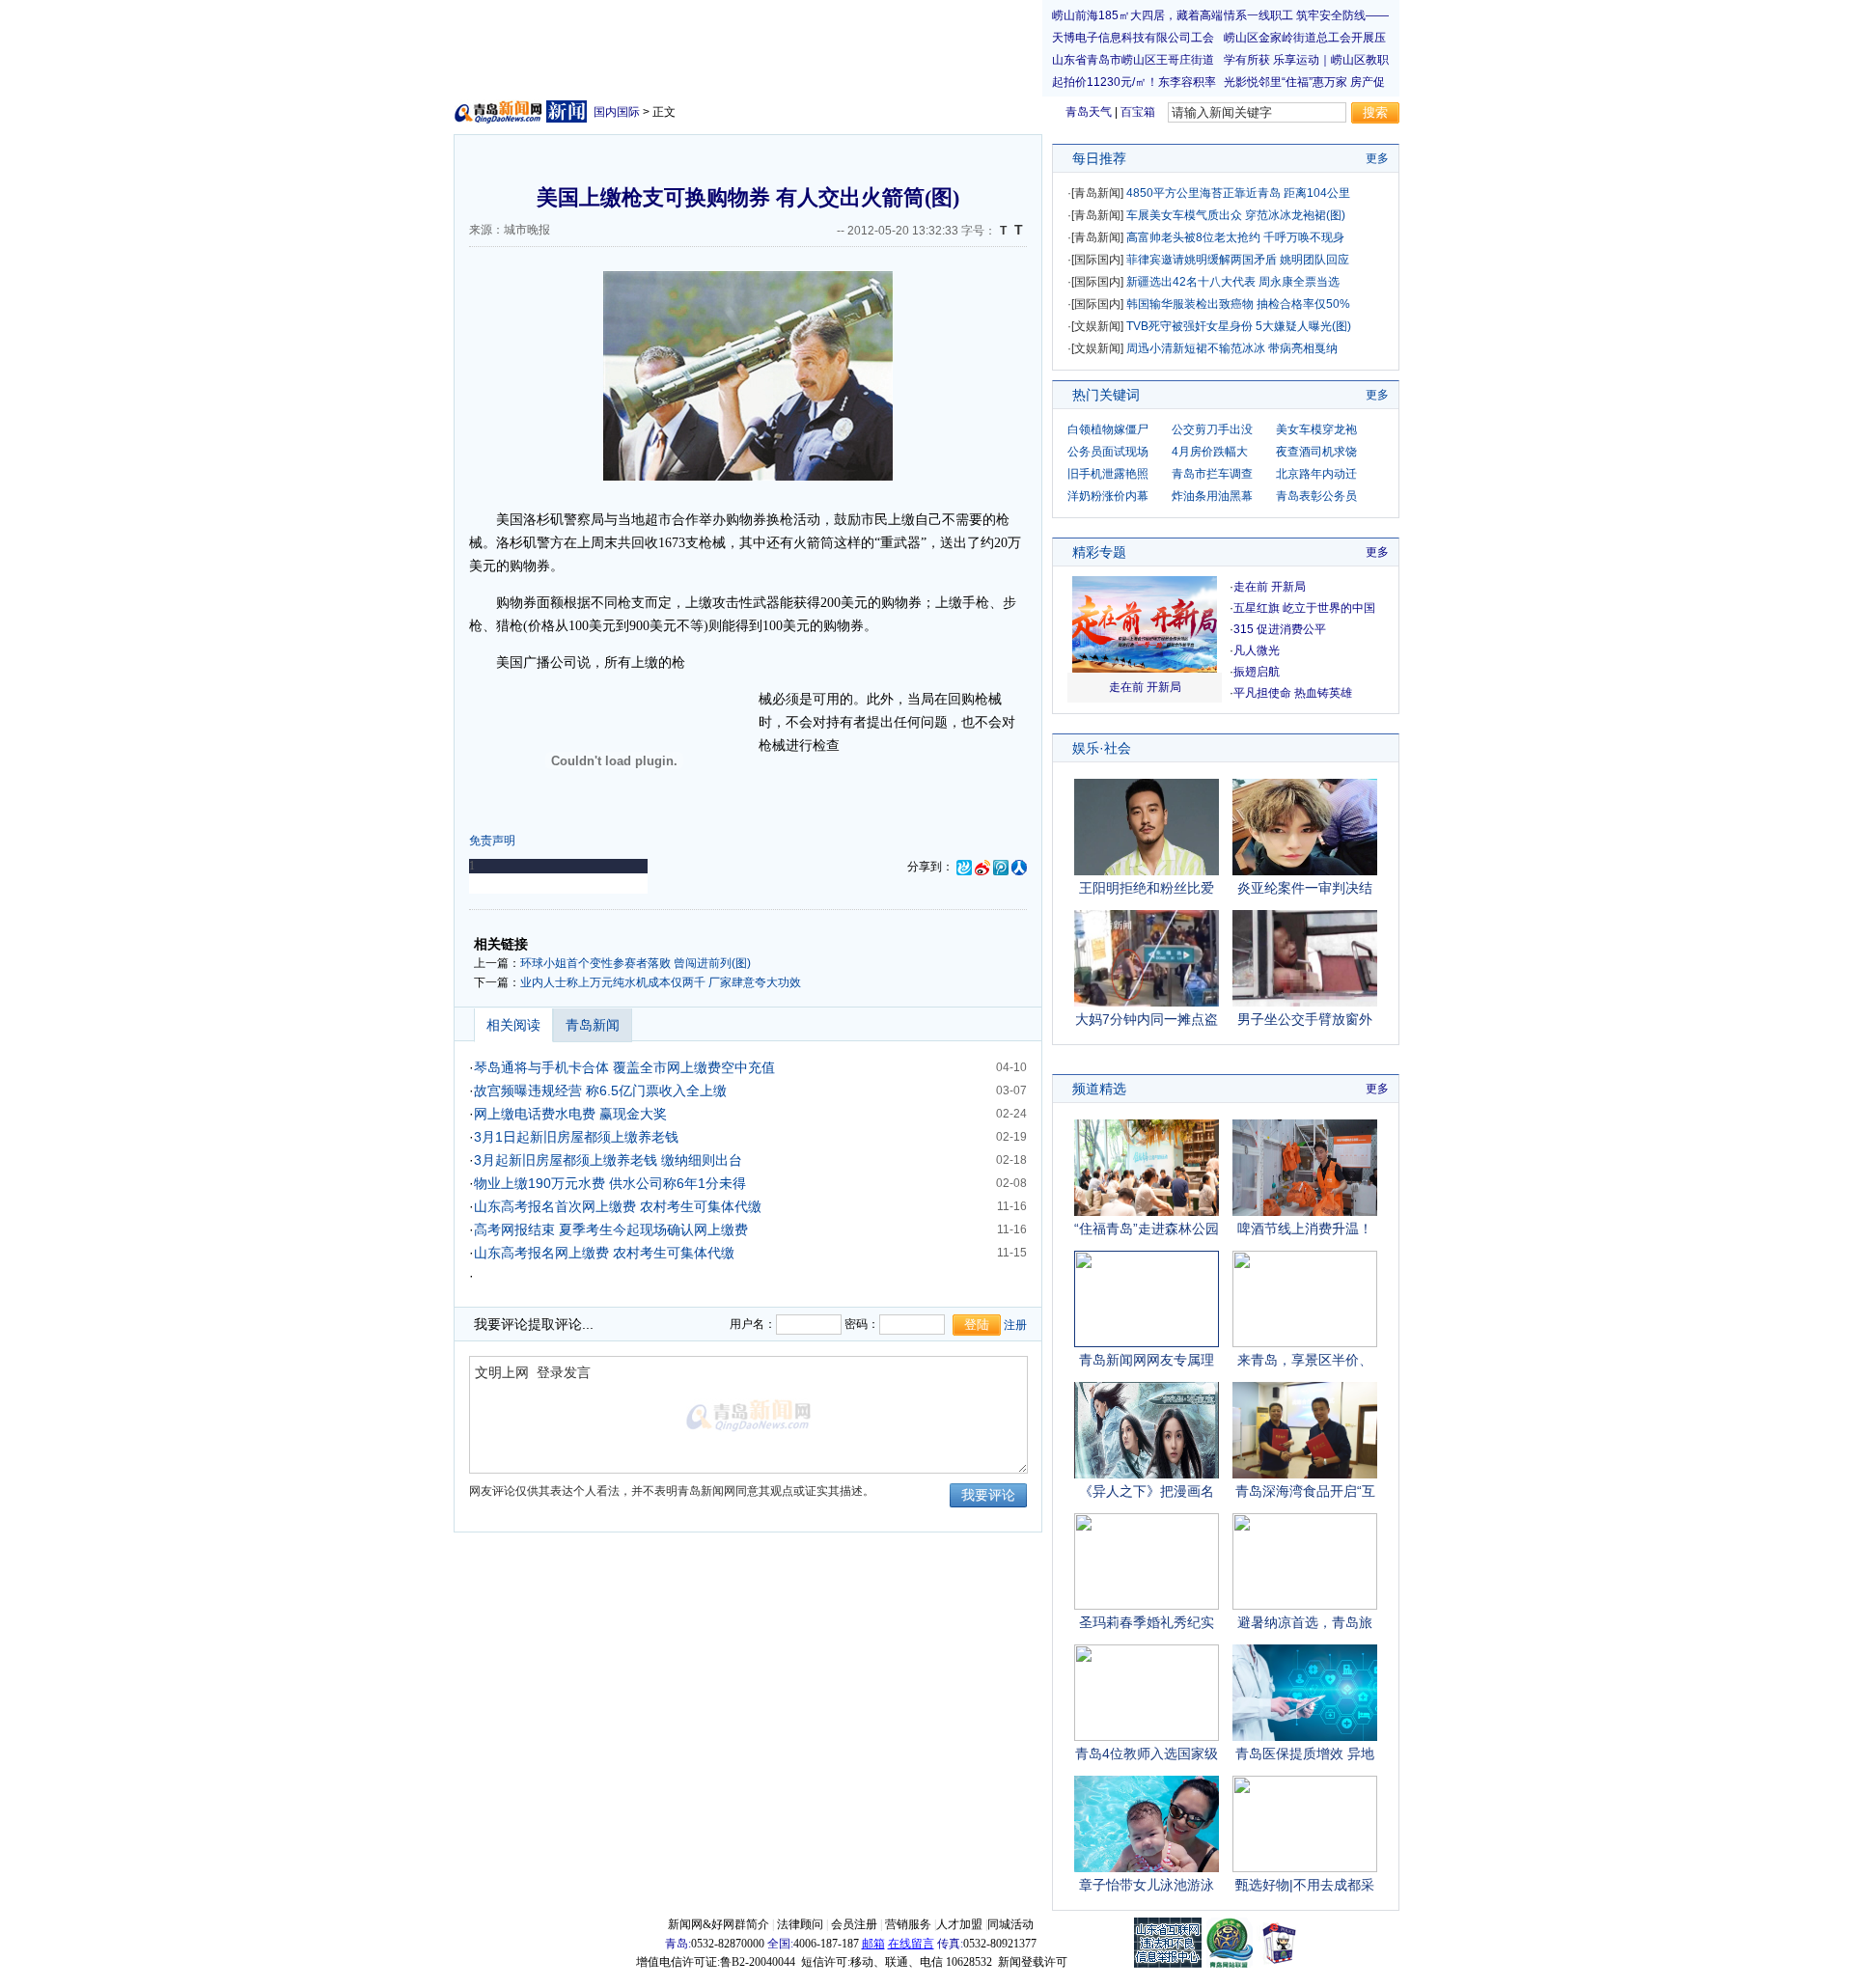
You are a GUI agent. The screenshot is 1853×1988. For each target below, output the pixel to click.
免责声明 (492, 841)
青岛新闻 (593, 1025)
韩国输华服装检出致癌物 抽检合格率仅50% (1238, 304)
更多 (1377, 158)
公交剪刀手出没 (1212, 429)
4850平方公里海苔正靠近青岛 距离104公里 (1238, 193)
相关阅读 (513, 1025)
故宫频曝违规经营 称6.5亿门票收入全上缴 (600, 1091)
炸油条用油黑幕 (1212, 496)
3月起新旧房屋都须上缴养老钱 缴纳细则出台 (608, 1160)
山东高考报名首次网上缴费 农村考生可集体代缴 (618, 1206)
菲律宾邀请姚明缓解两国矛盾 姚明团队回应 (1238, 260)
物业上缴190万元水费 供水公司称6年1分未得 (610, 1183)
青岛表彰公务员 (1316, 496)
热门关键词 (1106, 395)
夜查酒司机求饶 (1316, 452)
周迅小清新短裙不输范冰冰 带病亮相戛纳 (1232, 348)
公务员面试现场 (1108, 452)
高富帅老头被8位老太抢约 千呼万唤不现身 (1235, 237)
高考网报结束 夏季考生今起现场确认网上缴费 (611, 1229)
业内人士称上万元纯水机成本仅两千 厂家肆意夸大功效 (661, 982)
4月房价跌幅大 (1210, 452)
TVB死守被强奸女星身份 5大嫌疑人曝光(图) (1239, 326)
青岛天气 (1089, 112)
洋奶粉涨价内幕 (1108, 496)
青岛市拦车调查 (1212, 474)
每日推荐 (1099, 158)
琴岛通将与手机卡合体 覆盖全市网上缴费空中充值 (624, 1067)
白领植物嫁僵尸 (1108, 429)
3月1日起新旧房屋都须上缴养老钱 (576, 1137)
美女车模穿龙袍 (1316, 429)
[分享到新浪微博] (982, 867)
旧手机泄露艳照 (1108, 474)
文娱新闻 (1097, 326)
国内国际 (617, 112)
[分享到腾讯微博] (1001, 867)
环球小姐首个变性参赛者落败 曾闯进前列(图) (636, 963)
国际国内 (1097, 260)
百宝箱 (1138, 112)
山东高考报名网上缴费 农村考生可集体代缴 (604, 1253)
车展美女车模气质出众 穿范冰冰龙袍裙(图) (1236, 215)
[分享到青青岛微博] (964, 867)
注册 (1015, 1325)
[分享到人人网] (1019, 867)
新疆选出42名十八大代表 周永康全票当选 (1233, 282)
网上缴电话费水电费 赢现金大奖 (570, 1114)
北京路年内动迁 (1316, 474)
